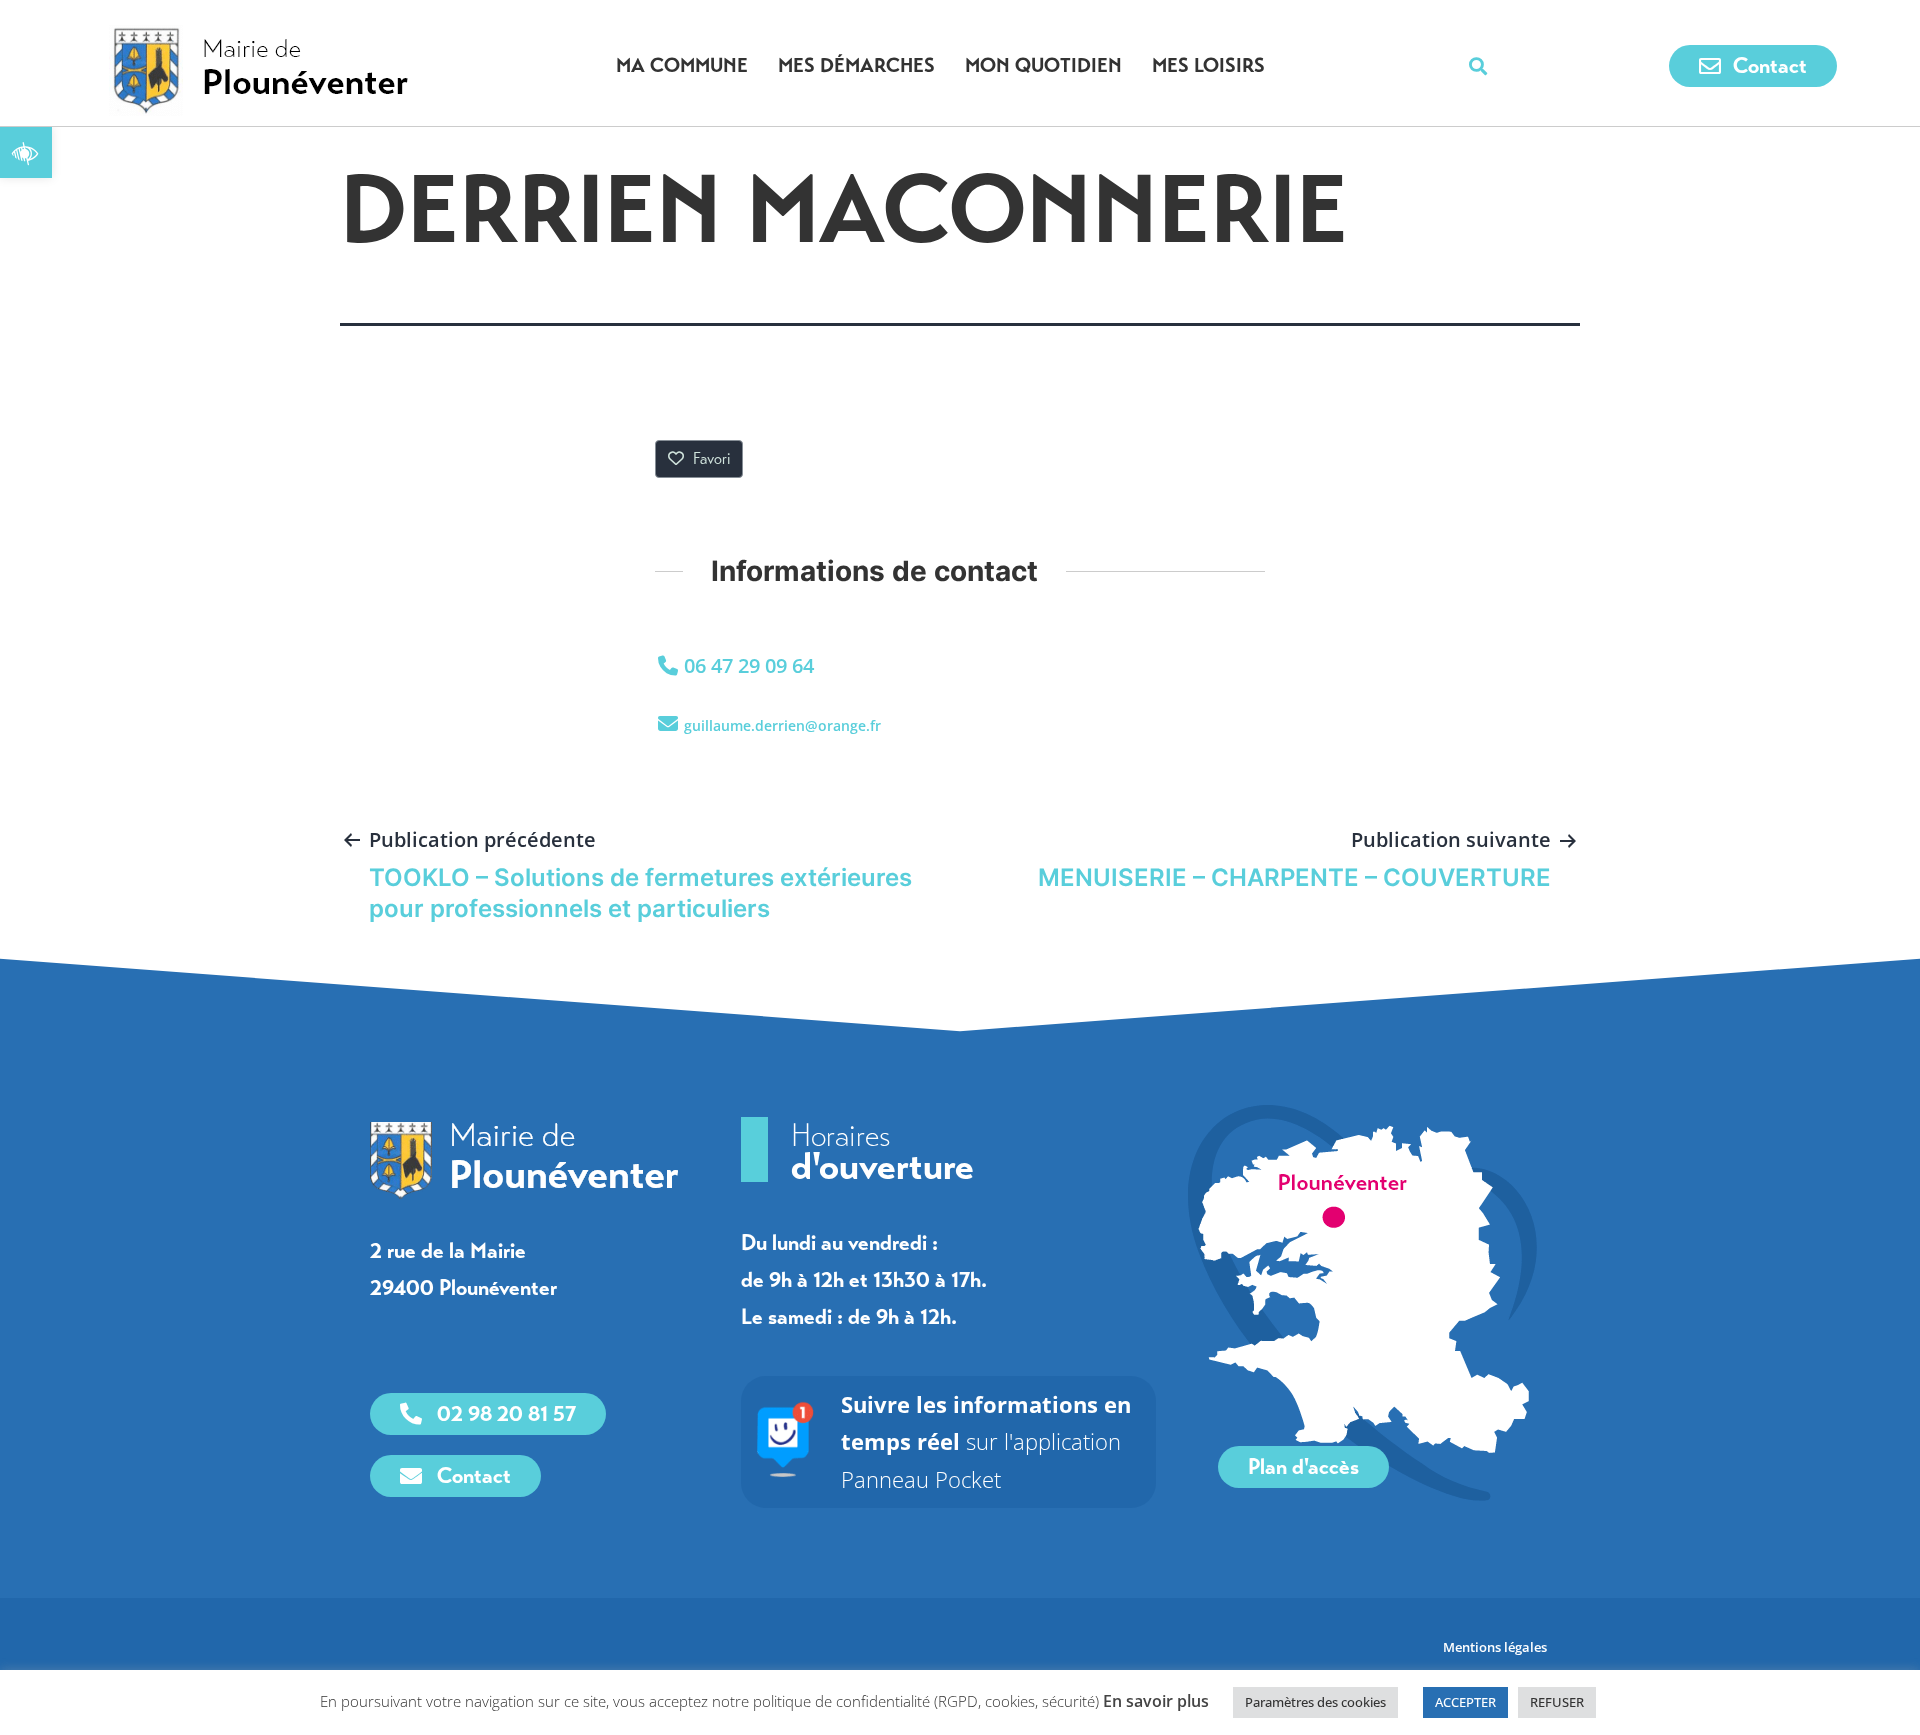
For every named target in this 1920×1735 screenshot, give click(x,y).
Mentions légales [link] (1496, 1647)
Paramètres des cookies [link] (1315, 1702)
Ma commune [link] (682, 65)
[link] (26, 152)
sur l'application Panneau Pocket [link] (986, 1441)
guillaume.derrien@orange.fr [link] (782, 725)
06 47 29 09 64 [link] (749, 665)
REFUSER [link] (1557, 1702)
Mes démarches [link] (856, 65)
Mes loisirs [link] (1208, 65)
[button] (1478, 66)
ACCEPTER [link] (1465, 1702)
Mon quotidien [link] (1043, 65)
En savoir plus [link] (1156, 1701)
